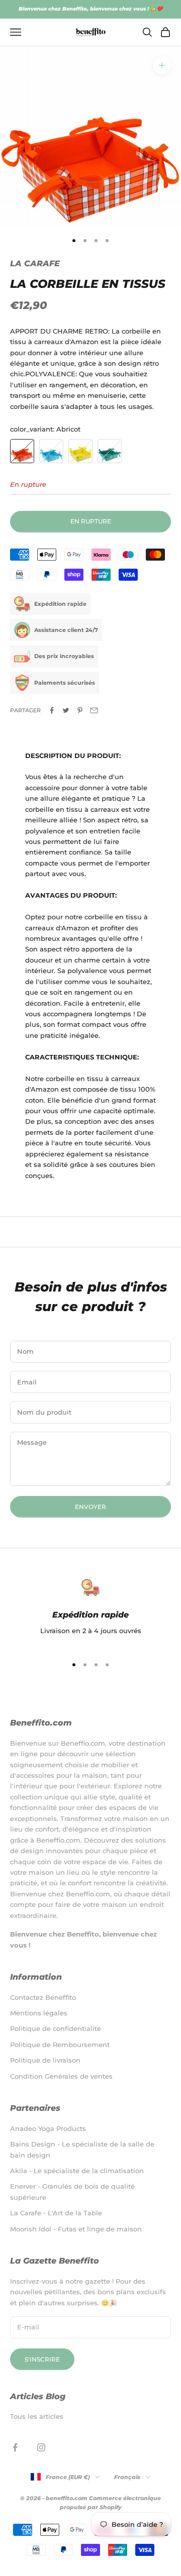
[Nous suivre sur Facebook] (15, 2447)
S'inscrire (42, 2359)
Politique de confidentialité (56, 2028)
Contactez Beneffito (43, 1997)
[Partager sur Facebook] (52, 710)
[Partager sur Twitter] (66, 710)
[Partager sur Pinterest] (80, 710)
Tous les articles (37, 2416)
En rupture (91, 521)
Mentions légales (39, 2013)
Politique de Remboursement (60, 2045)
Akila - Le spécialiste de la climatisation (77, 2171)
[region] (90, 1613)
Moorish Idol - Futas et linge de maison (76, 2229)
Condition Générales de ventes (61, 2076)
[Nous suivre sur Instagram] (41, 2447)
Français (127, 2477)
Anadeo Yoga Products (48, 2128)
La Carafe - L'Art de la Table (56, 2213)
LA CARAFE (35, 263)
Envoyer (90, 1507)
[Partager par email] (94, 710)
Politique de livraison (45, 2060)
